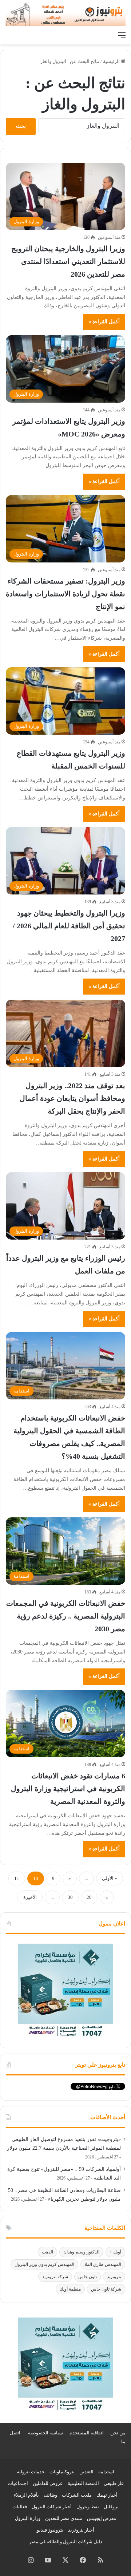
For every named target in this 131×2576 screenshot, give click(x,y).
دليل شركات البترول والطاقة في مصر (66, 2542)
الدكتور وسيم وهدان (81, 2252)
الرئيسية (112, 61)
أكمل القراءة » (104, 322)
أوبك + (115, 2252)
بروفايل (111, 2507)
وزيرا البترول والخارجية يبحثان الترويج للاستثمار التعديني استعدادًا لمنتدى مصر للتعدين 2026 (68, 261)
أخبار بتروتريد (81, 2530)
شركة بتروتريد (55, 2277)
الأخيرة (30, 1897)
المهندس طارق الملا (103, 2264)
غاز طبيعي (114, 2483)
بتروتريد (114, 2277)
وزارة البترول (28, 2518)
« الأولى (110, 1878)
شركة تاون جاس (106, 2289)
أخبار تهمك (107, 2495)
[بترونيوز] (65, 14)
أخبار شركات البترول (52, 2507)
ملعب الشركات (77, 2495)
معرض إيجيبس (102, 2518)
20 (89, 1897)
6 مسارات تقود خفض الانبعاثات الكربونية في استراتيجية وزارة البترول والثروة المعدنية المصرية (68, 1789)
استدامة (106, 2472)
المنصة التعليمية (83, 2483)
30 (70, 1897)
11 (17, 1878)
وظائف (50, 2495)
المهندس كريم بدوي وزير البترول (44, 2264)
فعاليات (20, 2507)
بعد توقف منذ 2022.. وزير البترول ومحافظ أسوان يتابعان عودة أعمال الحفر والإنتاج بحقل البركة (72, 1098)
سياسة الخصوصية (45, 2433)
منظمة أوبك (70, 2289)
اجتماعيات (18, 2483)
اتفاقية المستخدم (87, 2433)
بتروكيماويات (62, 2472)
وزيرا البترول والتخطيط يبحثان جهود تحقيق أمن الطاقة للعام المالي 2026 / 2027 (69, 926)
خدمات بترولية (31, 2472)
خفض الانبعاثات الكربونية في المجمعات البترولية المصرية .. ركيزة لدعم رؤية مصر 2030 (66, 1616)
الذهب (47, 2252)
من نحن (118, 2433)
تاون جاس (88, 2277)
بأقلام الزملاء (26, 2495)
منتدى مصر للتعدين (64, 2518)
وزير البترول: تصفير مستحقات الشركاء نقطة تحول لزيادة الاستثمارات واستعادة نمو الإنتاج (65, 594)
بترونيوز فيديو (50, 2530)
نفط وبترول (88, 2507)
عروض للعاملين (48, 2483)
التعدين (86, 2472)
